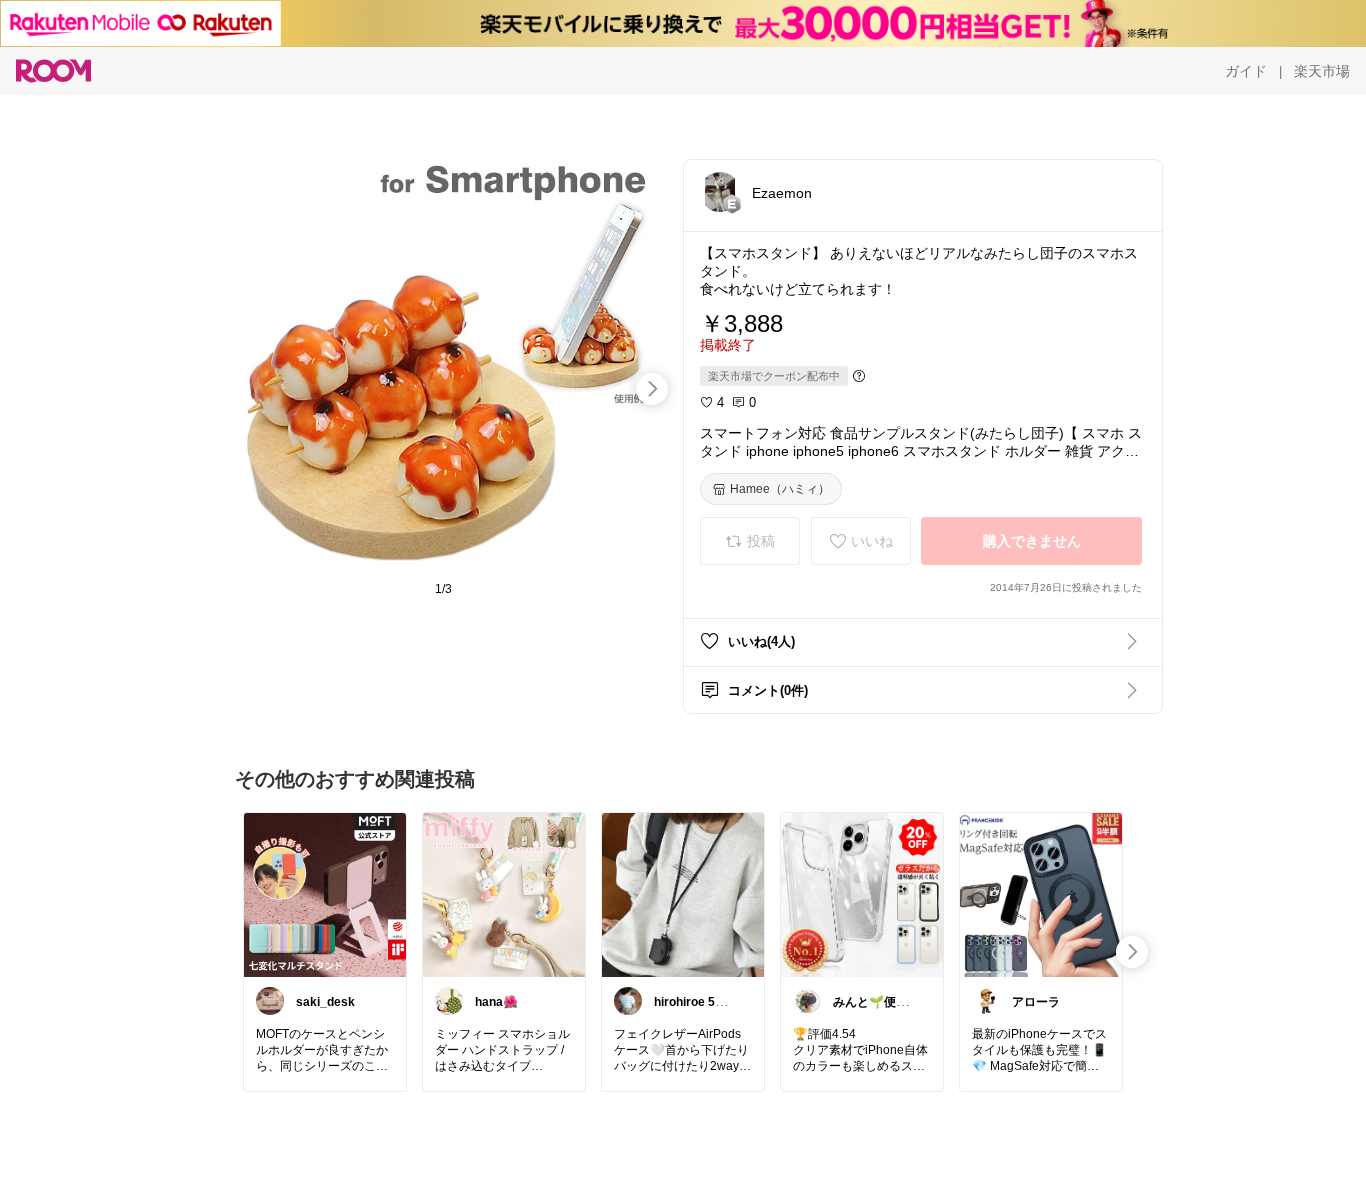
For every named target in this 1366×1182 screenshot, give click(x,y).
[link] (325, 894)
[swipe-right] (652, 389)
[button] (720, 192)
